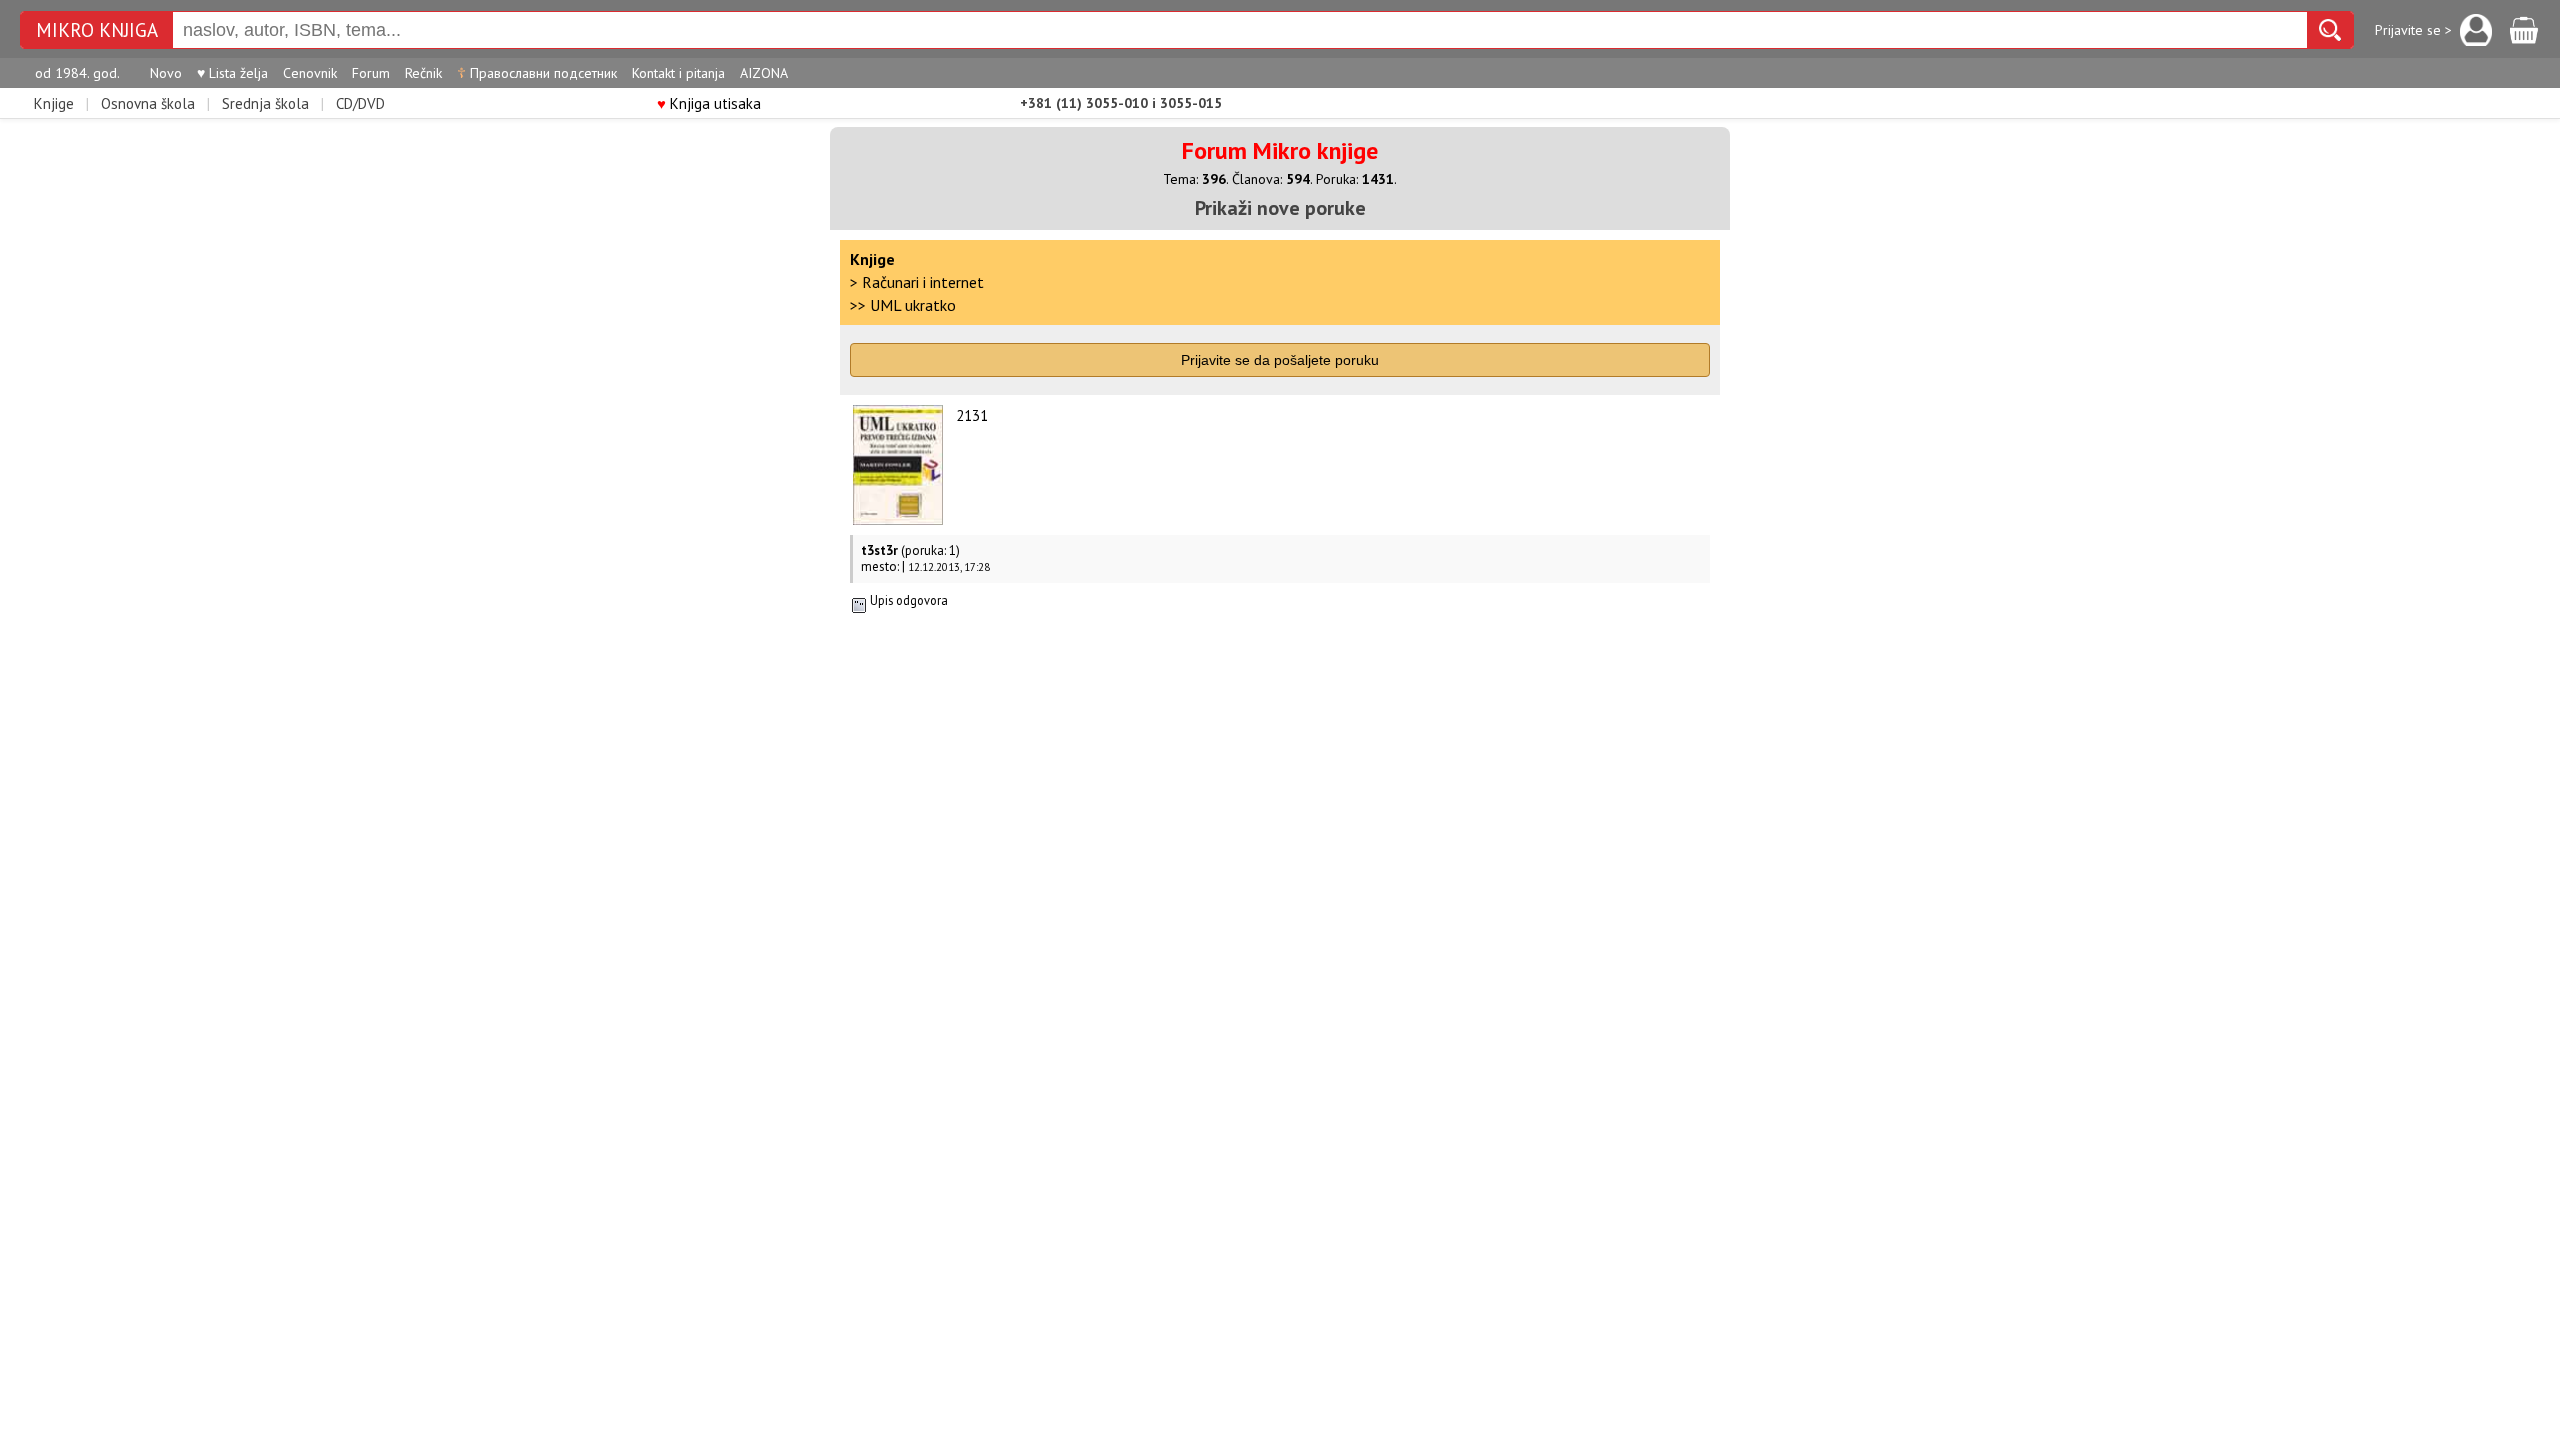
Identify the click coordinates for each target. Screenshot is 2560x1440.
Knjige (54, 103)
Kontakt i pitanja (678, 73)
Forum (371, 73)
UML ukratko (913, 305)
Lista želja (232, 73)
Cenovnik (310, 73)
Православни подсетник (537, 73)
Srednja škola (265, 103)
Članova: (1271, 179)
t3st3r (879, 550)
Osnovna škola (148, 103)
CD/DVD (360, 103)
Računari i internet (923, 282)
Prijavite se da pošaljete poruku (1280, 360)
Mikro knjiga (97, 30)
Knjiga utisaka (709, 103)
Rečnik (423, 73)
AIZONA (764, 73)
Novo (166, 73)
